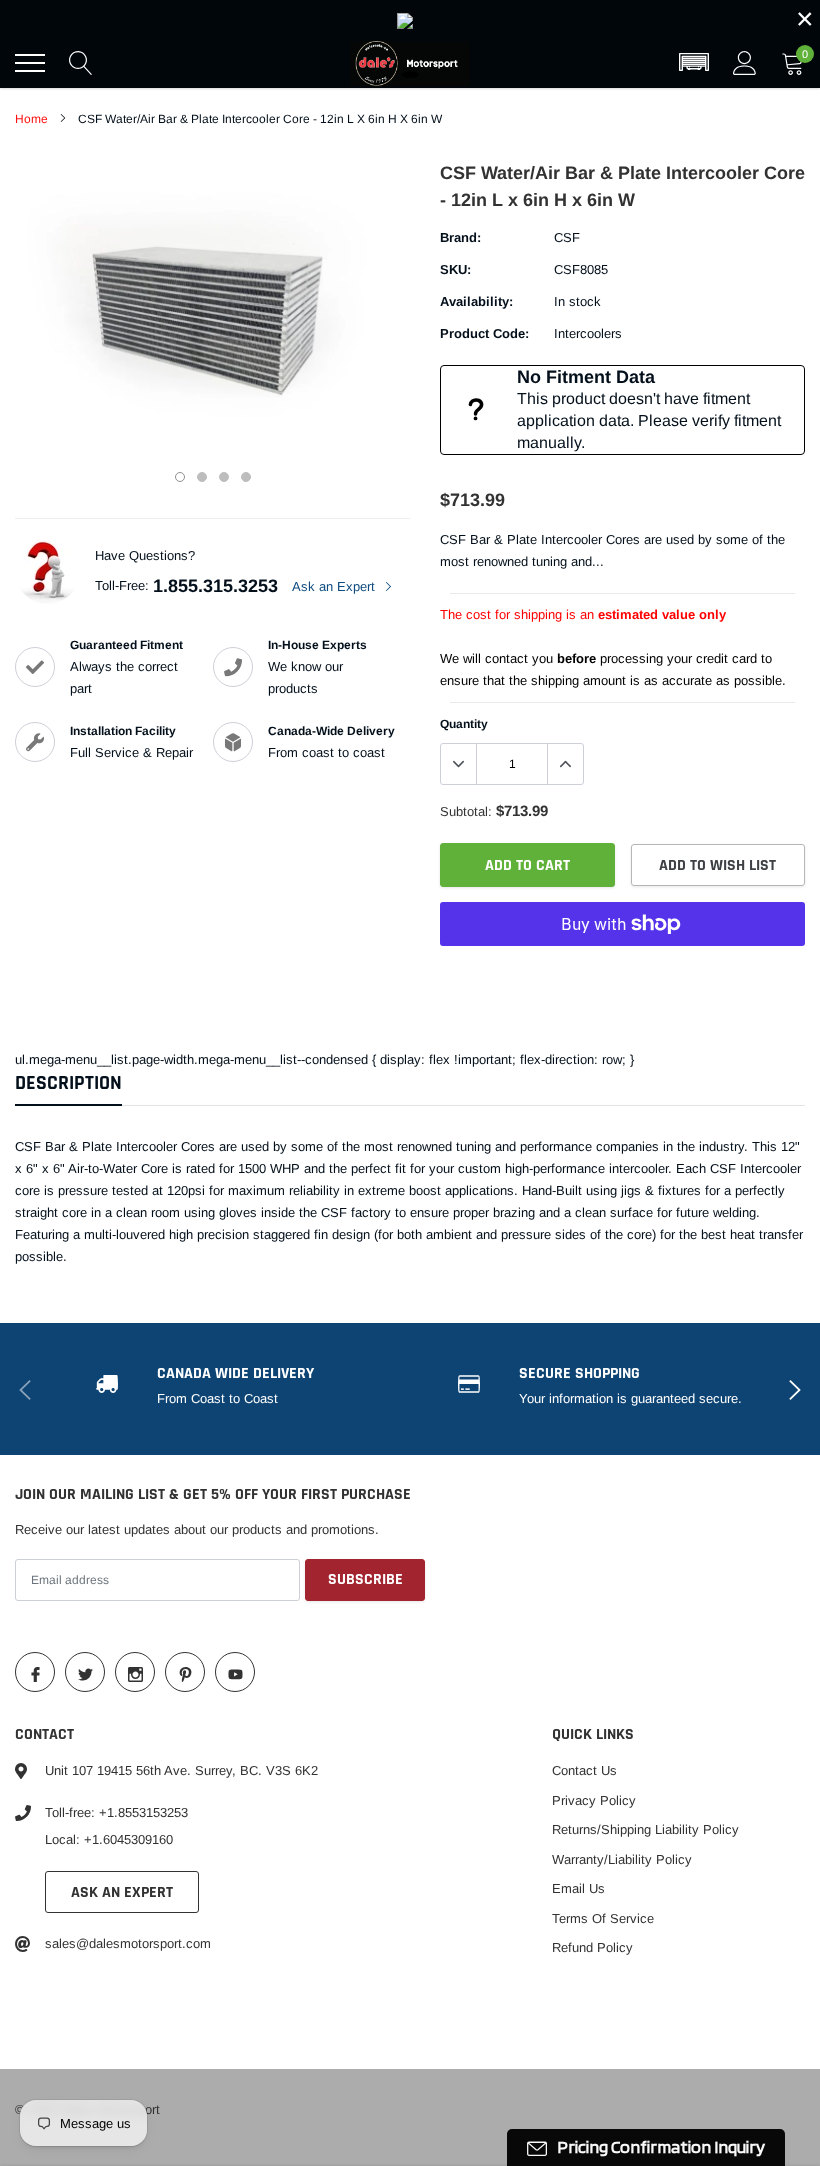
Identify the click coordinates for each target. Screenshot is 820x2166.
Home (31, 119)
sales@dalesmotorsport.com (128, 1943)
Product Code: (484, 333)
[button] (694, 63)
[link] (410, 19)
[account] (745, 62)
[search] (81, 63)
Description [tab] (68, 1083)
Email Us (578, 1888)
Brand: (460, 237)
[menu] (30, 63)
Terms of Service (603, 1918)
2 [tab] (202, 477)
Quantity (464, 724)
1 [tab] (180, 477)
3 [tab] (224, 477)
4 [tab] (246, 477)
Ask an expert (122, 1892)
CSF (567, 237)
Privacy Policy (594, 1800)
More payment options (622, 973)
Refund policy (592, 1947)
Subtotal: (466, 811)
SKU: (455, 269)
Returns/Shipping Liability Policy (645, 1829)
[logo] (410, 63)
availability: (476, 301)
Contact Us (584, 1770)
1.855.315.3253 (215, 586)
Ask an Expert (335, 586)
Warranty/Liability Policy (622, 1859)
